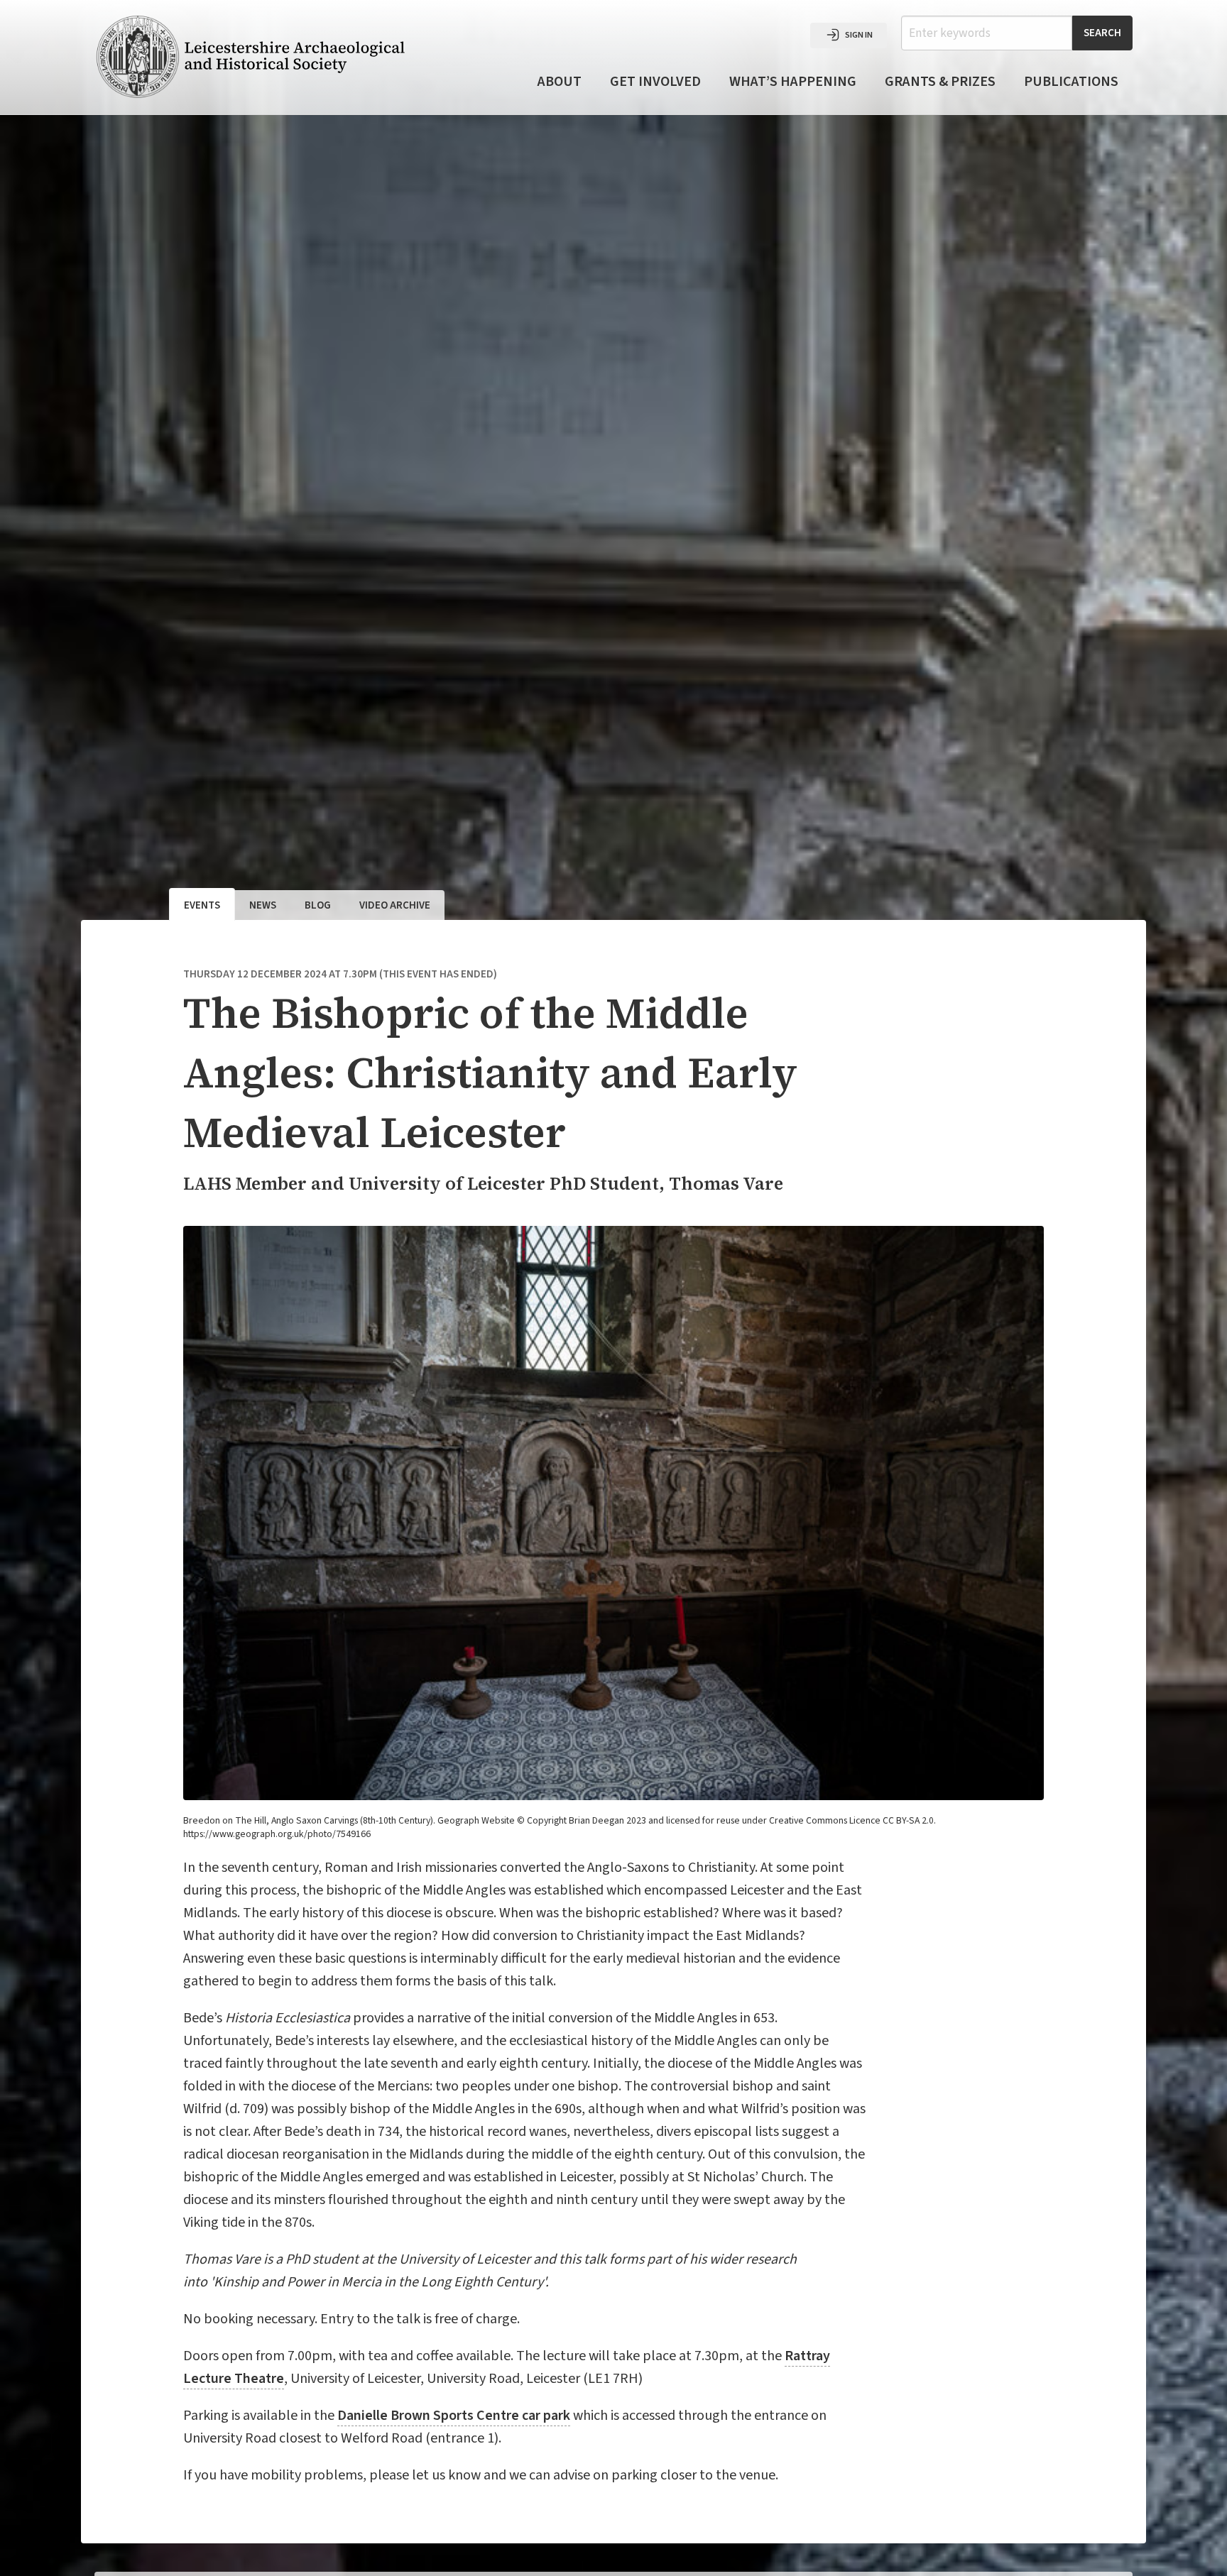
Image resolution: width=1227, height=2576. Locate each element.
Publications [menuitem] (1071, 82)
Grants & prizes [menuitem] (940, 82)
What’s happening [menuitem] (793, 82)
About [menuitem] (560, 82)
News (263, 905)
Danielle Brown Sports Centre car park (454, 2416)
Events (202, 905)
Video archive (395, 905)
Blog (318, 905)
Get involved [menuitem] (655, 82)
